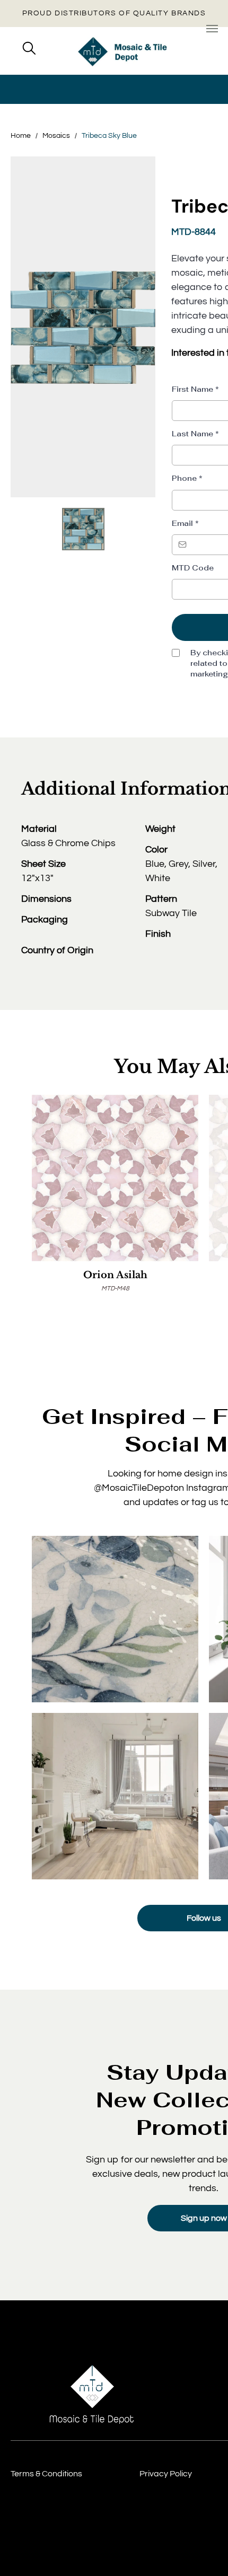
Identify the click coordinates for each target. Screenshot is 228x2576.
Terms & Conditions (46, 2474)
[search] (29, 49)
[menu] (212, 29)
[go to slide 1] (83, 529)
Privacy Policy (166, 2474)
